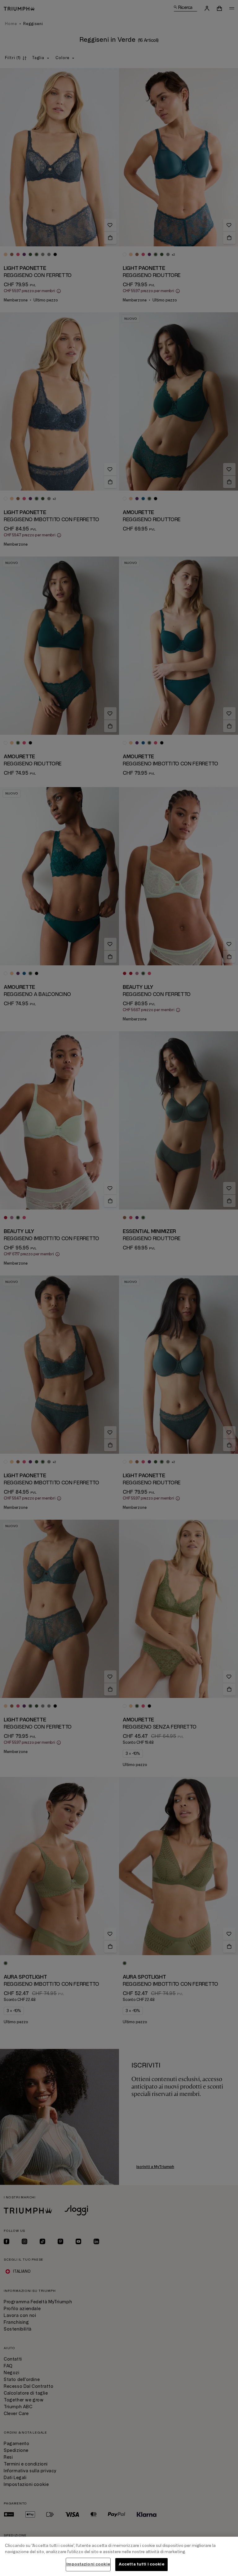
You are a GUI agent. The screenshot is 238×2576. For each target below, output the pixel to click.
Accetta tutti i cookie (141, 2564)
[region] (119, 2556)
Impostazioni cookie (88, 2564)
